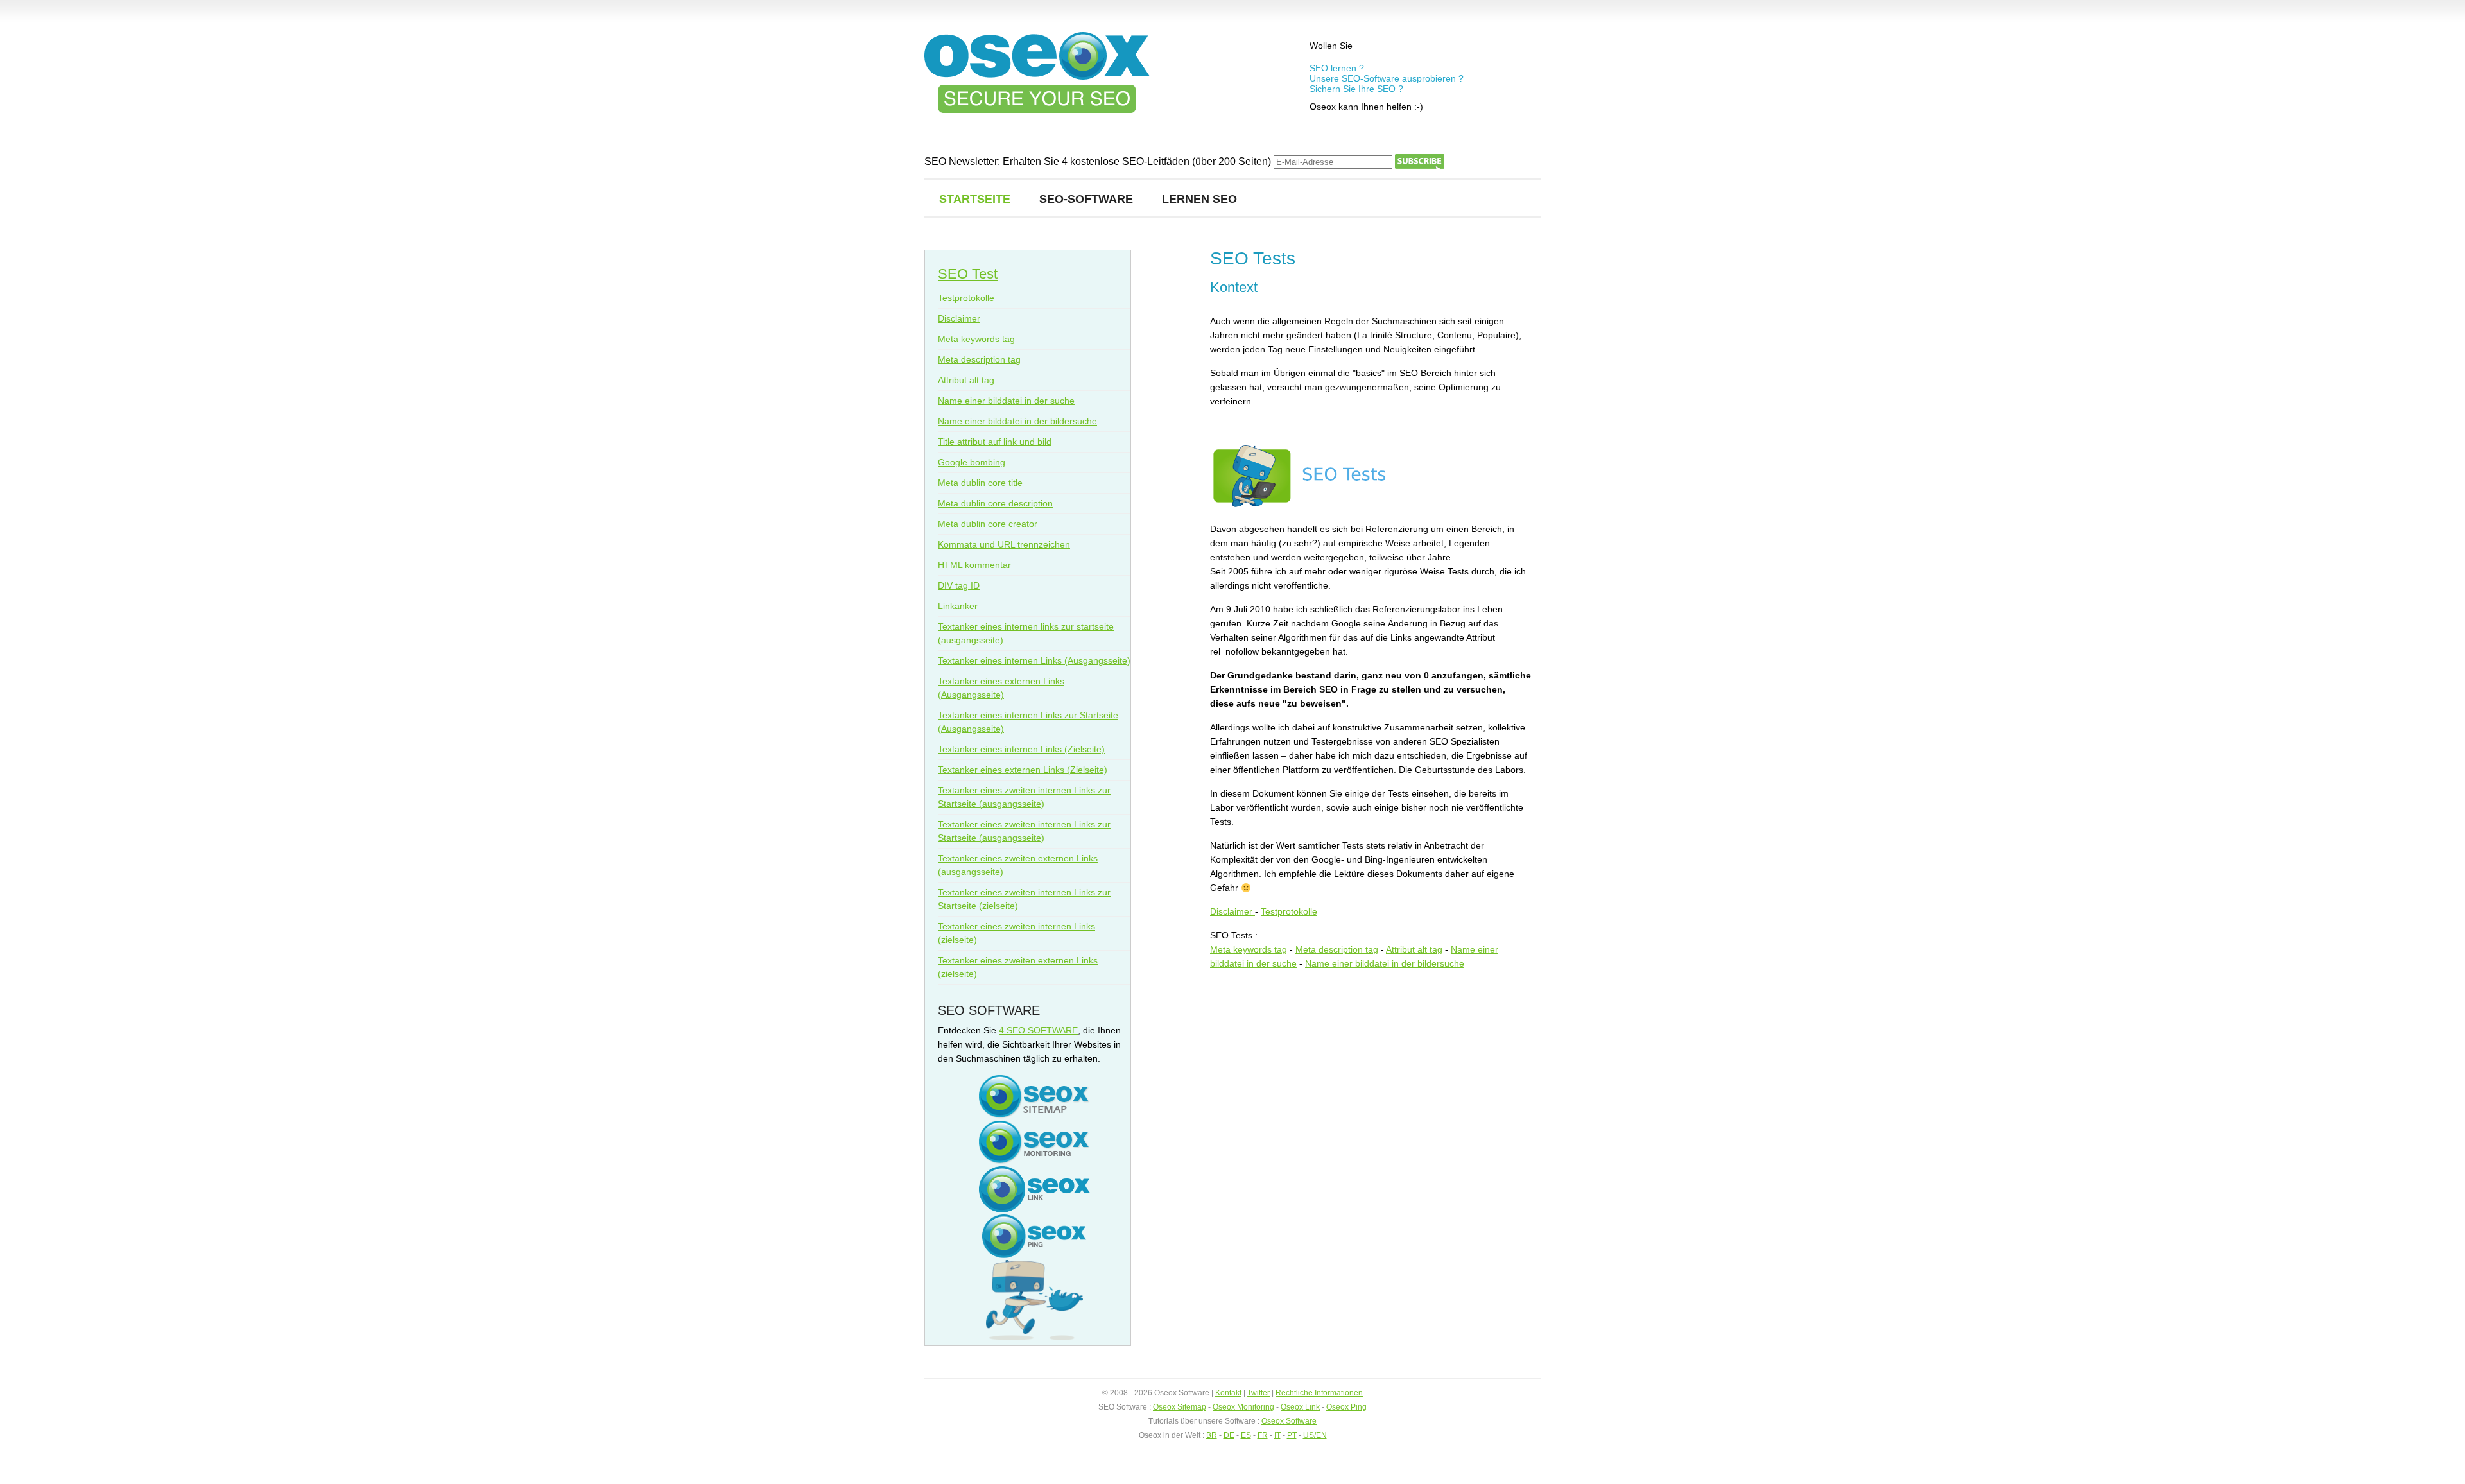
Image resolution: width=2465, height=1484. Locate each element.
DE (1229, 1435)
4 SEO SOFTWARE (1038, 1030)
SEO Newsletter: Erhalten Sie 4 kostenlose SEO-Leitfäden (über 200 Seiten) (1099, 161)
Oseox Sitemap (1180, 1407)
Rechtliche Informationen (1319, 1393)
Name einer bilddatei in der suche (1006, 401)
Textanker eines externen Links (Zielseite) (1023, 770)
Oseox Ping (1346, 1407)
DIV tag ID (959, 585)
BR (1212, 1435)
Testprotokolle (1289, 911)
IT (1277, 1435)
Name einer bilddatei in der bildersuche (1385, 963)
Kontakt (1228, 1393)
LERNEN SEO (1199, 199)
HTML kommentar (974, 565)
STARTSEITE (975, 199)
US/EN (1315, 1435)
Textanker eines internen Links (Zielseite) (1021, 749)
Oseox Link (1300, 1407)
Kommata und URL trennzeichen (1004, 544)
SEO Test (968, 274)
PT (1292, 1435)
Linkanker (958, 606)
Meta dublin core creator (988, 524)
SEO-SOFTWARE (1086, 199)
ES (1246, 1435)
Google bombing (972, 462)
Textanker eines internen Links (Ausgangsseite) (1034, 660)
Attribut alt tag (1414, 949)
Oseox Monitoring (1243, 1407)
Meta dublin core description (995, 503)
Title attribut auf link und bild (995, 442)
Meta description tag (1337, 949)
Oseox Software (1289, 1421)
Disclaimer (1232, 911)
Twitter (1258, 1393)
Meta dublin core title (980, 483)
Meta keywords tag (1249, 949)
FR (1263, 1435)
